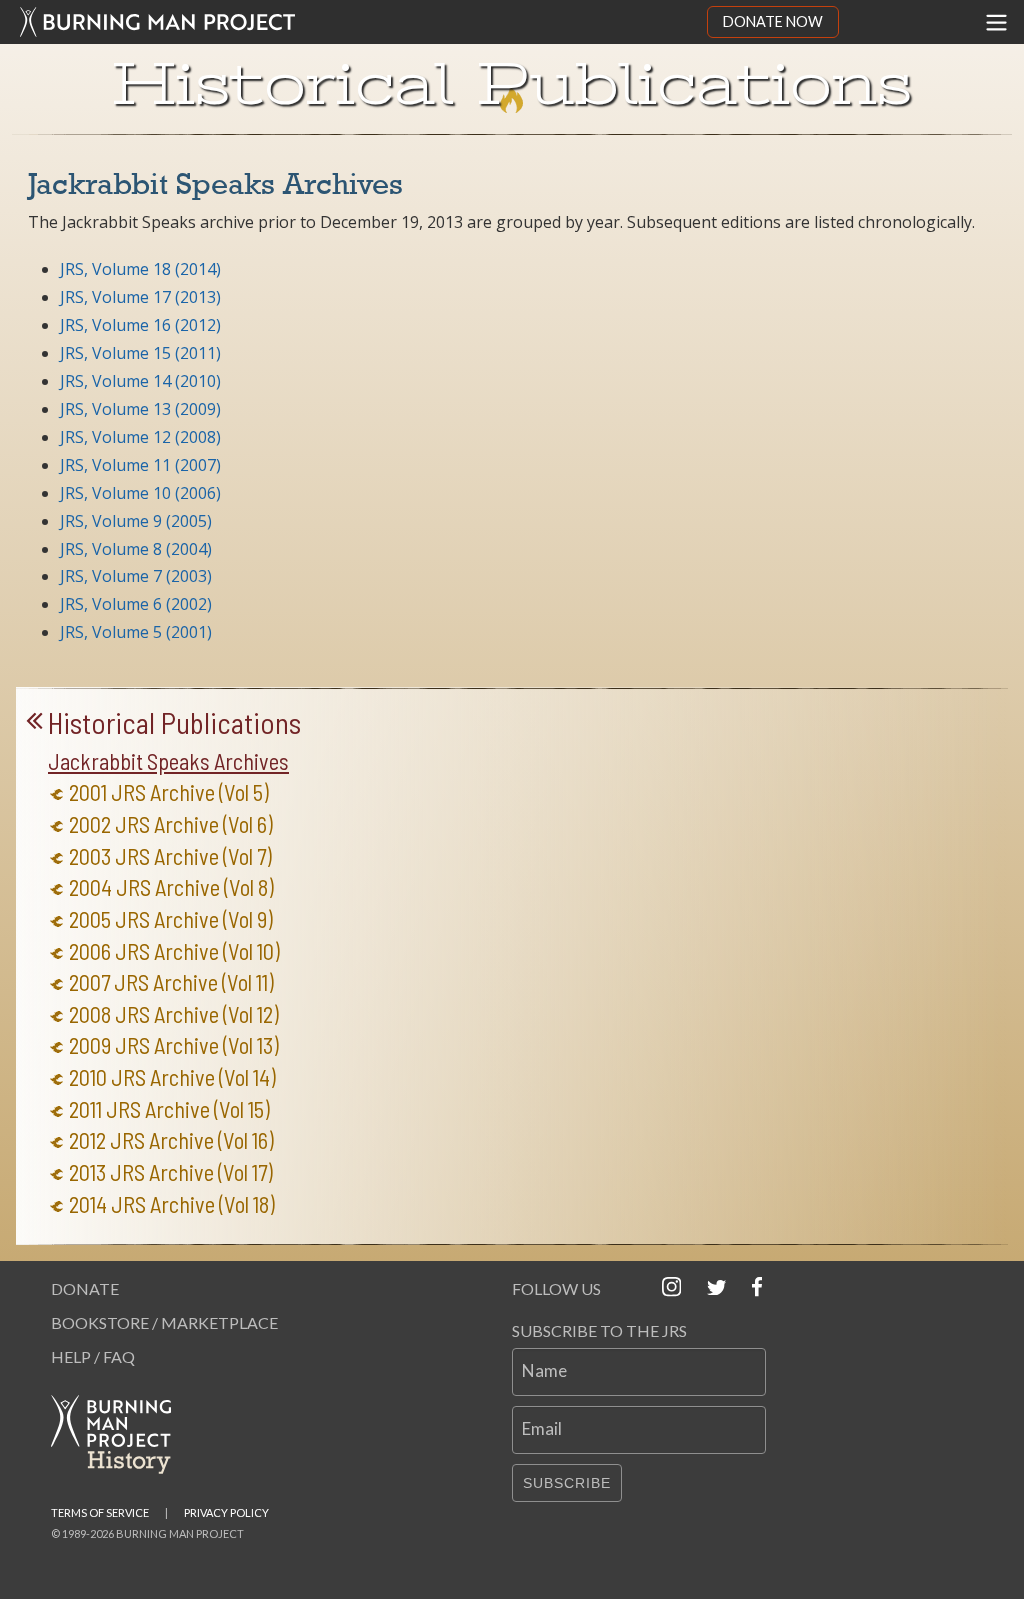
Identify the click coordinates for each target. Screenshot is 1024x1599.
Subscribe (567, 1483)
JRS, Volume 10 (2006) (140, 493)
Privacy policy (226, 1512)
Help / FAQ (93, 1356)
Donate (85, 1288)
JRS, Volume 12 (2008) (140, 437)
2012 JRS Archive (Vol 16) (171, 1140)
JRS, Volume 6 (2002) (136, 604)
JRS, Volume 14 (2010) (140, 381)
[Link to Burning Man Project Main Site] (353, 22)
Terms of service (100, 1512)
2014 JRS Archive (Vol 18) (172, 1204)
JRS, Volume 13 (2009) (140, 409)
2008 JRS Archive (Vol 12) (174, 1014)
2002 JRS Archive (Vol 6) (171, 824)
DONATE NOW (773, 21)
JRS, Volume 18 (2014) (140, 269)
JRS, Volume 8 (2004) (136, 549)
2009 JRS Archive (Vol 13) (174, 1045)
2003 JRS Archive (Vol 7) (170, 856)
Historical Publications (174, 723)
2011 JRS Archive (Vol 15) (169, 1109)
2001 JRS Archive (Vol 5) (169, 792)
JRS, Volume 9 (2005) (136, 521)
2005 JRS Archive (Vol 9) (171, 919)
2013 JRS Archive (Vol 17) (171, 1172)
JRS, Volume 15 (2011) (140, 353)
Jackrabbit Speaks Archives (168, 761)
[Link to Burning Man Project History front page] (119, 1434)
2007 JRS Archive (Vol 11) (171, 982)
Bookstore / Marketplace (164, 1322)
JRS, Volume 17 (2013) (140, 297)
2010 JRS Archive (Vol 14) (172, 1077)
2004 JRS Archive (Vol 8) (171, 887)
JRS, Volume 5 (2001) (136, 632)
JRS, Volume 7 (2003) (136, 576)
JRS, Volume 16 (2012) (140, 325)
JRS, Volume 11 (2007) (140, 465)
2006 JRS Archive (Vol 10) (174, 951)
